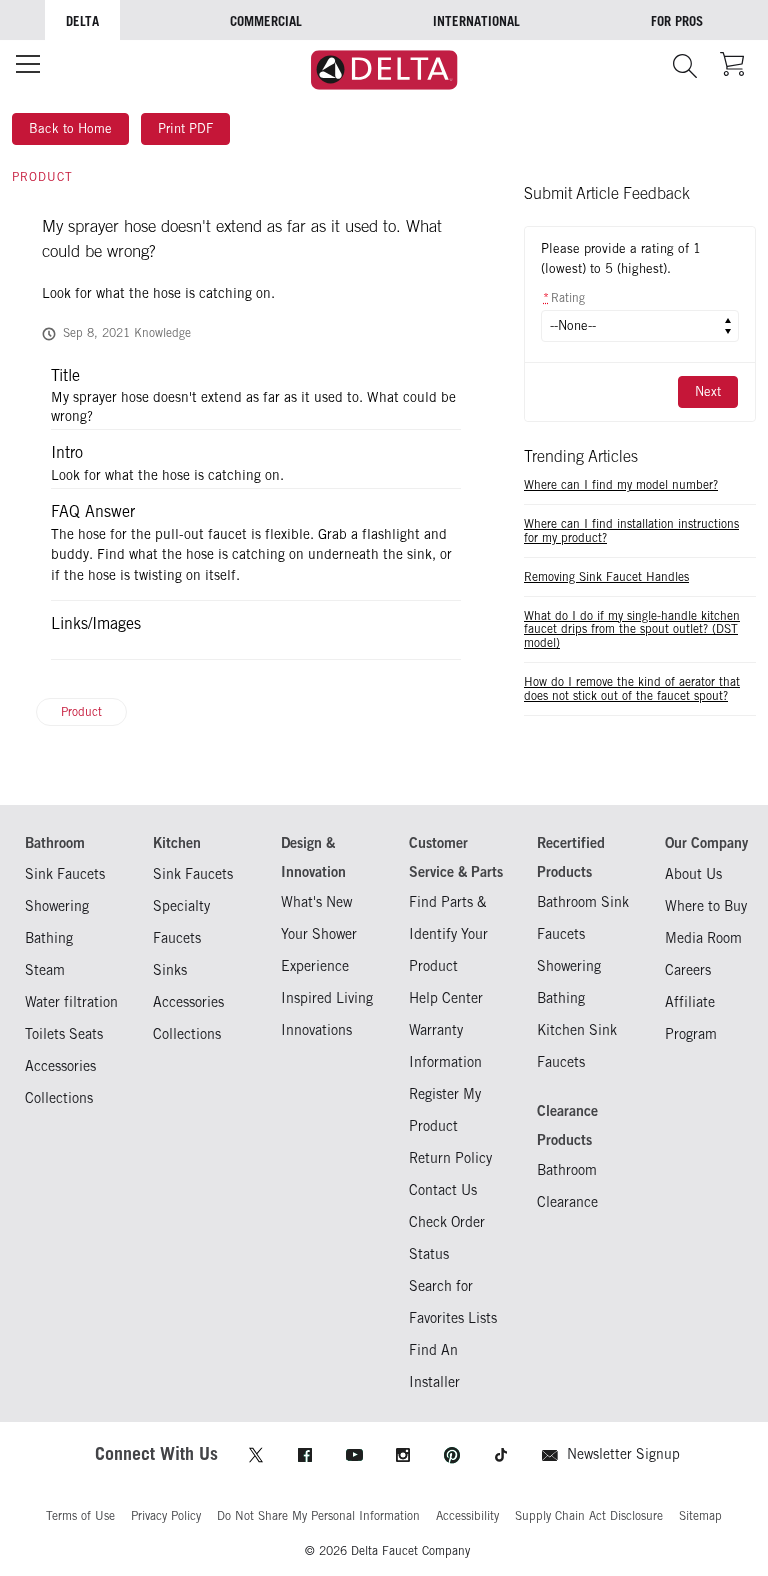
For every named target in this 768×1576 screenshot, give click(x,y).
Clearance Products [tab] (567, 1124)
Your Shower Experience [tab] (319, 949)
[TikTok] (501, 1455)
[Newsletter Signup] (550, 1455)
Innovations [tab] (316, 1029)
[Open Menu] (28, 64)
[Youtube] (354, 1455)
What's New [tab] (316, 901)
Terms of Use (80, 1515)
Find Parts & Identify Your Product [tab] (448, 933)
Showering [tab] (57, 905)
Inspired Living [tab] (327, 997)
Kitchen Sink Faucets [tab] (577, 1045)
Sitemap (700, 1515)
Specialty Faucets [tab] (181, 921)
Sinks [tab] (170, 969)
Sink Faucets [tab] (65, 873)
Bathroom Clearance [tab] (567, 1185)
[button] (684, 65)
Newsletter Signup (623, 1454)
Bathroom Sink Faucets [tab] (583, 917)
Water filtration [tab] (71, 1001)
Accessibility (467, 1515)
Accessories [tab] (60, 1065)
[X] (256, 1455)
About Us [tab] (693, 873)
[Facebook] (305, 1455)
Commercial (266, 21)
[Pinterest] (452, 1455)
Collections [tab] (59, 1097)
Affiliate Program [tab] (691, 1017)
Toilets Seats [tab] (64, 1033)
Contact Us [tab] (443, 1189)
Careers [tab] (688, 969)
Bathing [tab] (49, 937)
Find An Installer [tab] (434, 1365)
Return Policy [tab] (450, 1157)
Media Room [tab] (703, 937)
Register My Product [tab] (445, 1109)
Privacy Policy (166, 1515)
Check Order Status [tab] (447, 1237)
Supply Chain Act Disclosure (589, 1515)
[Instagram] (403, 1455)
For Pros (677, 21)
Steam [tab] (45, 969)
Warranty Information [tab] (445, 1045)
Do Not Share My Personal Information (318, 1515)
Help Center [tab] (446, 997)
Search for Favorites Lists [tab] (453, 1301)
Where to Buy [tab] (706, 905)
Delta (82, 21)
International (476, 21)
